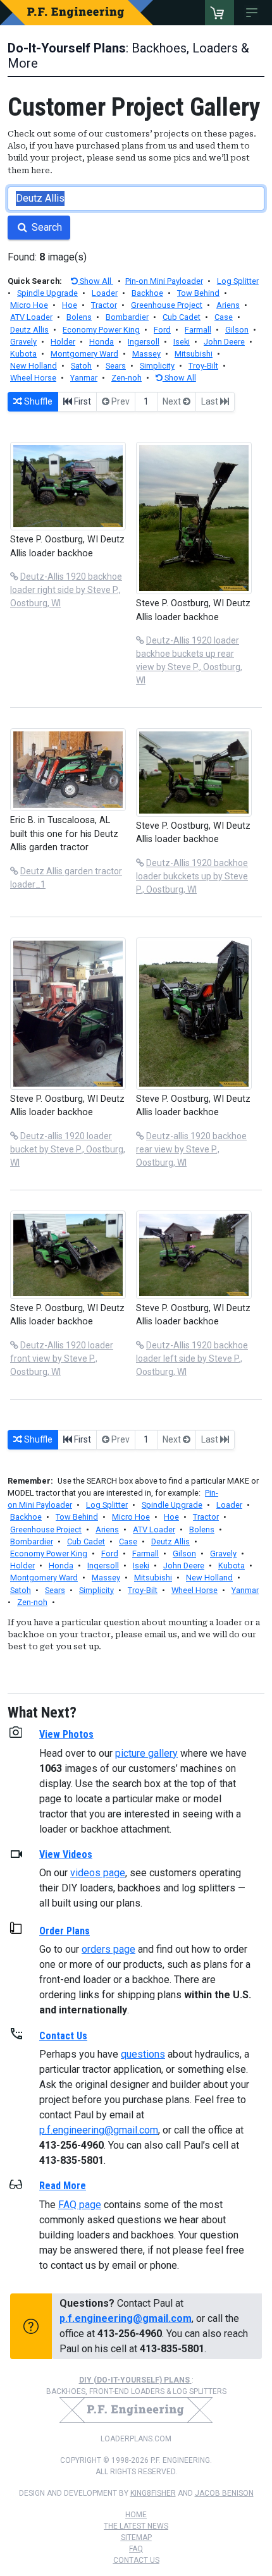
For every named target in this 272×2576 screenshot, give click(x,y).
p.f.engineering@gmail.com (99, 2130)
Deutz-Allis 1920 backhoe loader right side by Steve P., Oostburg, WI (66, 590)
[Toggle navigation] (254, 13)
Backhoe (147, 293)
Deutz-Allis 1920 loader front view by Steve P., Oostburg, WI (62, 1358)
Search (46, 227)
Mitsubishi (194, 354)
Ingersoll (144, 342)
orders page (108, 1949)
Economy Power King (101, 330)
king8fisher (153, 2493)
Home (136, 2515)
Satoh (81, 366)
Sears (116, 366)
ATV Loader (31, 317)
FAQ (136, 2549)
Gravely (23, 342)
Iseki (182, 342)
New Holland (34, 366)
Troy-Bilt (203, 366)
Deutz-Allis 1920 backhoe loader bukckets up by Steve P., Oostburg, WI (192, 876)
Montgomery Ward (84, 354)
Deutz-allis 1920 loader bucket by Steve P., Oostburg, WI (68, 1149)
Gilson (237, 330)
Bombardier (127, 317)
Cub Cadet (182, 317)
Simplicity (157, 366)
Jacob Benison (224, 2493)
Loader (105, 293)
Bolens (79, 317)
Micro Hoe (29, 305)
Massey (146, 354)
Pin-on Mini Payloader (164, 281)
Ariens (228, 305)
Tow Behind (198, 293)
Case (224, 317)
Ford (162, 330)
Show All (96, 281)
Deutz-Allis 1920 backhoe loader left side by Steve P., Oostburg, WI (192, 1358)
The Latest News (136, 2526)
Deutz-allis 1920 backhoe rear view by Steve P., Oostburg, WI (191, 1149)
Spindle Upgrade (47, 293)
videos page (98, 1873)
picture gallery (146, 1753)
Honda (102, 342)
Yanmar (84, 378)
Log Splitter (238, 281)
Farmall (198, 330)
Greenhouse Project (167, 305)
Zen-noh (127, 378)
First (82, 401)
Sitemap (136, 2537)
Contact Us (136, 2560)
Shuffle (37, 401)
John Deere (224, 342)
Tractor (104, 305)
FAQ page (80, 2205)
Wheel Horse (33, 378)
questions (143, 2054)
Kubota (23, 354)
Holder (63, 342)
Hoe (70, 305)
